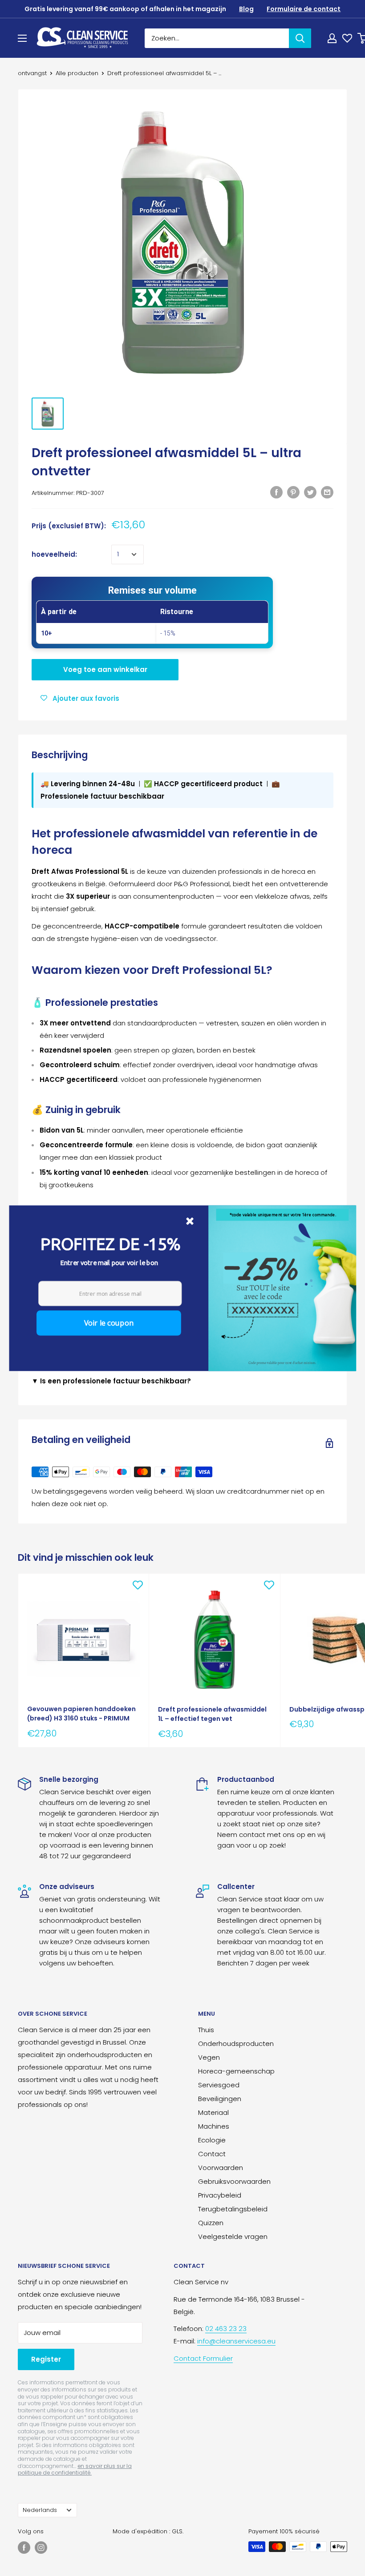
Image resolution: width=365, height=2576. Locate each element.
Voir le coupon (109, 1322)
